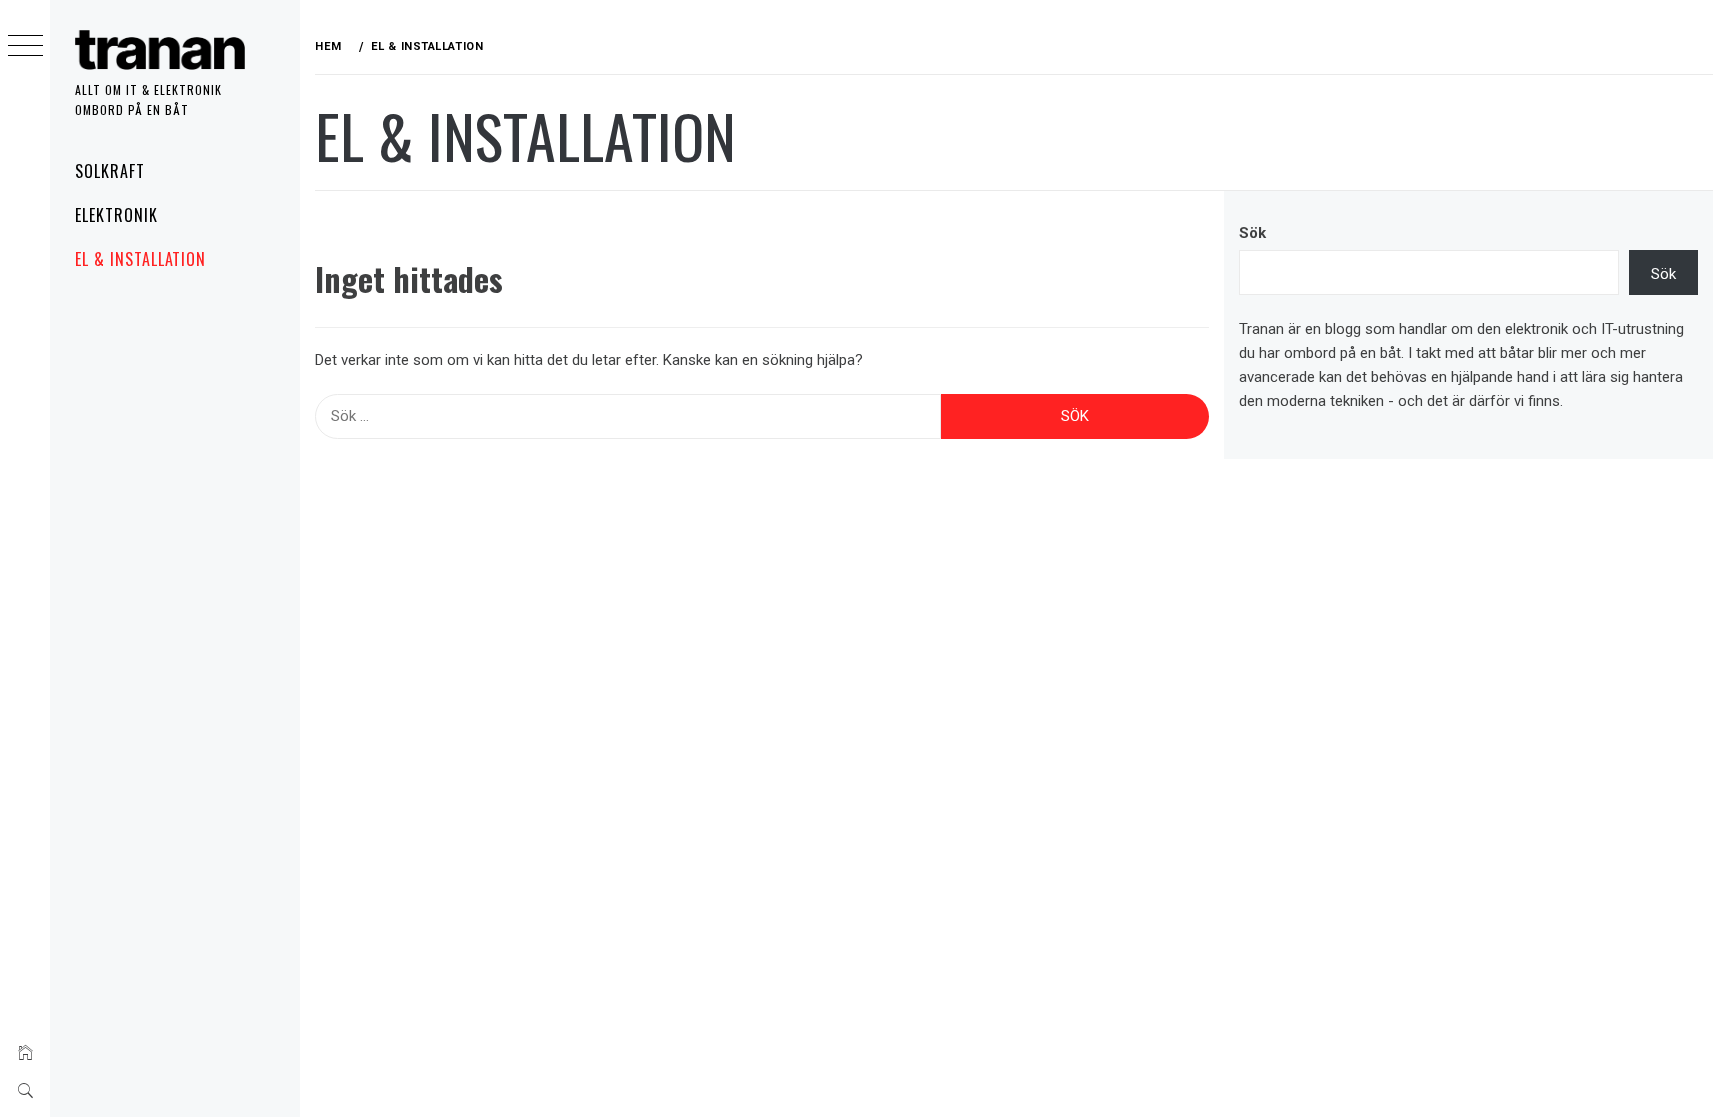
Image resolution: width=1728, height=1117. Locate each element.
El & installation (140, 259)
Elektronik (116, 215)
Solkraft (110, 171)
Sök (1252, 233)
